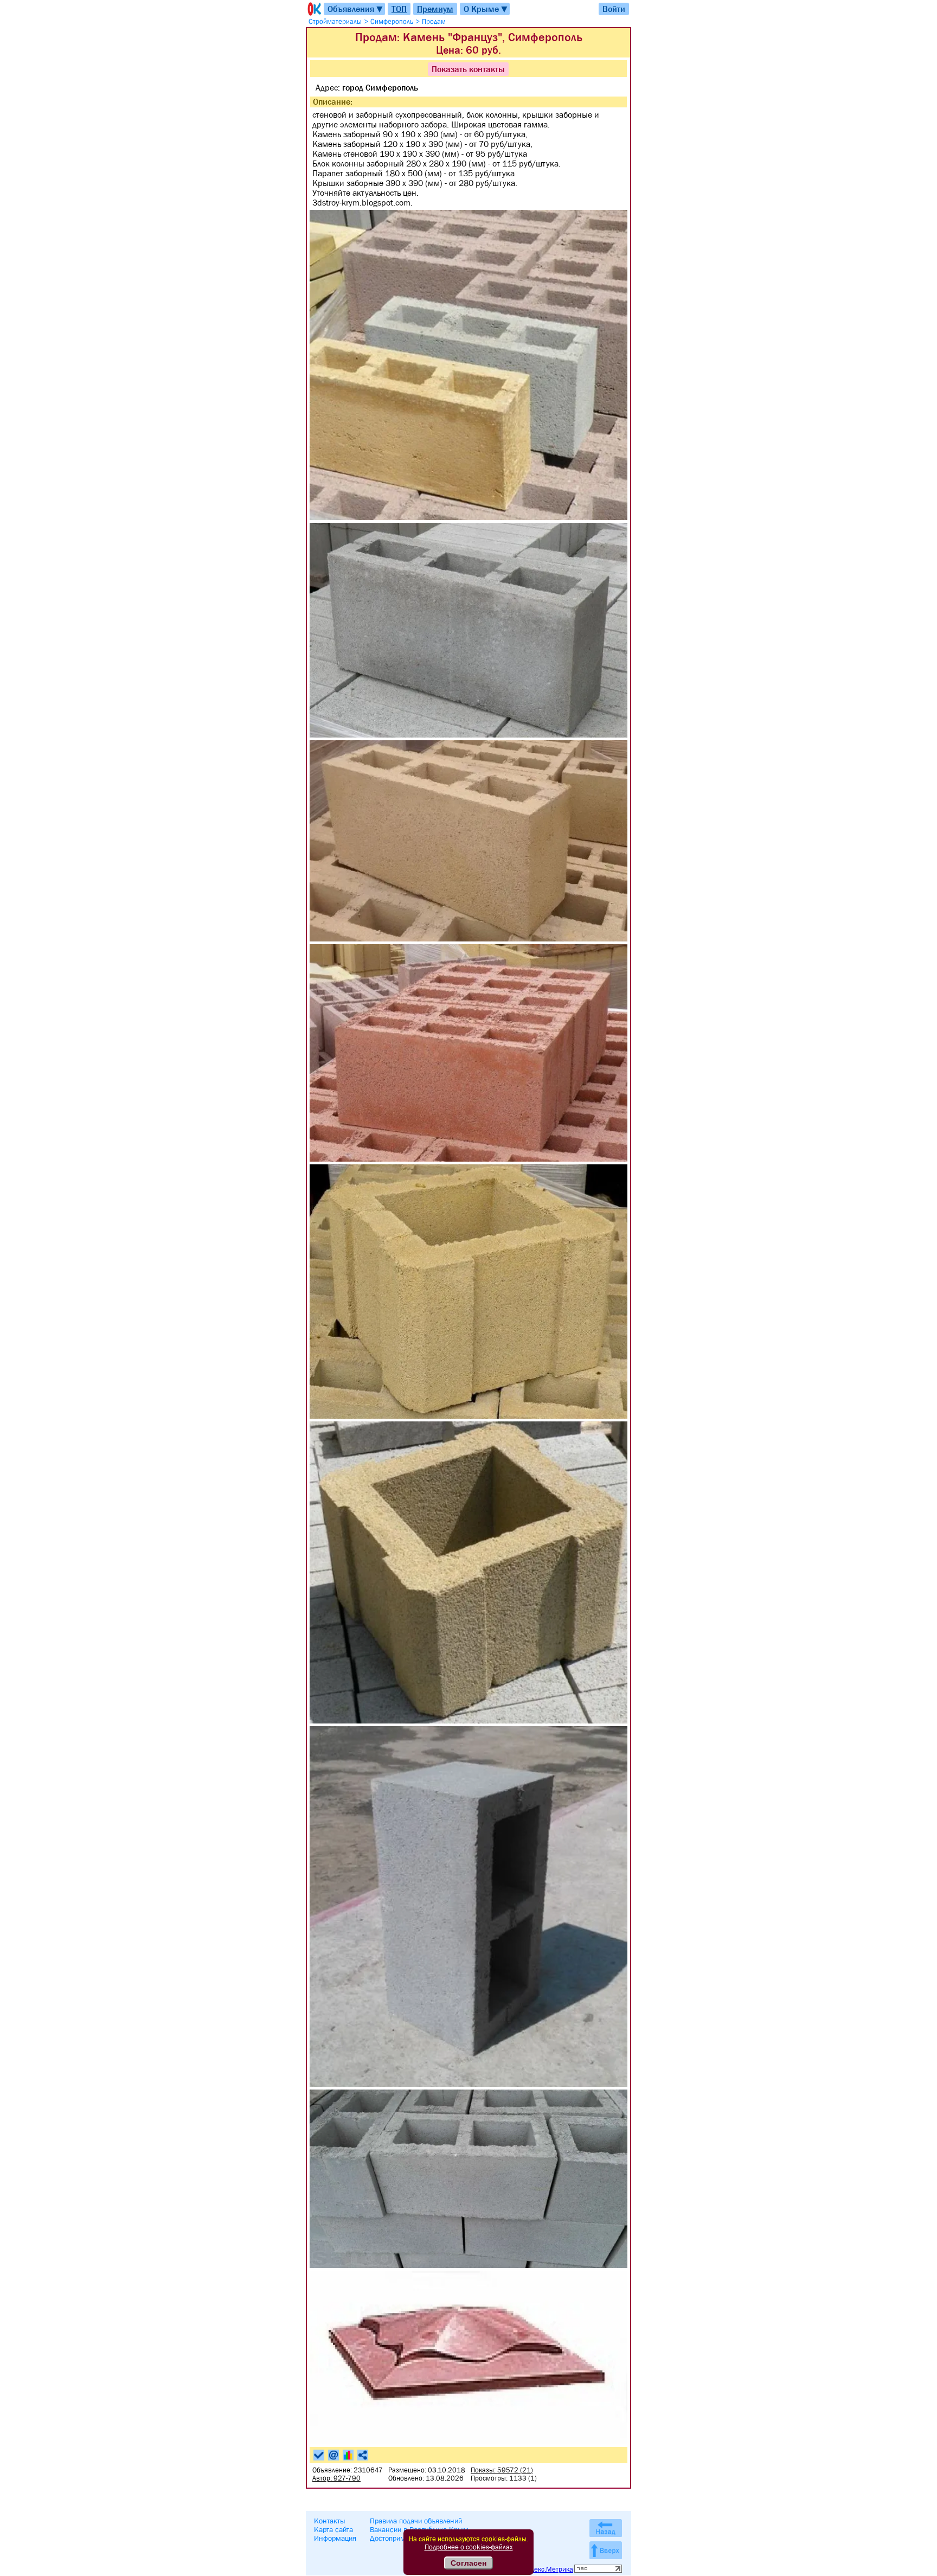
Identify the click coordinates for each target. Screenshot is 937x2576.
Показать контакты (468, 69)
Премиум (435, 9)
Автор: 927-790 (336, 2478)
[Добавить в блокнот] (319, 2455)
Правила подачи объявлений (416, 2521)
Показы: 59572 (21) (502, 2470)
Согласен (468, 2563)
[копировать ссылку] (363, 2455)
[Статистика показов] (348, 2455)
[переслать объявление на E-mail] (333, 2455)
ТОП (399, 9)
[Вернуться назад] (606, 2528)
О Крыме (486, 9)
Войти (614, 9)
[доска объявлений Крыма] (313, 9)
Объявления (356, 9)
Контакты (330, 2521)
